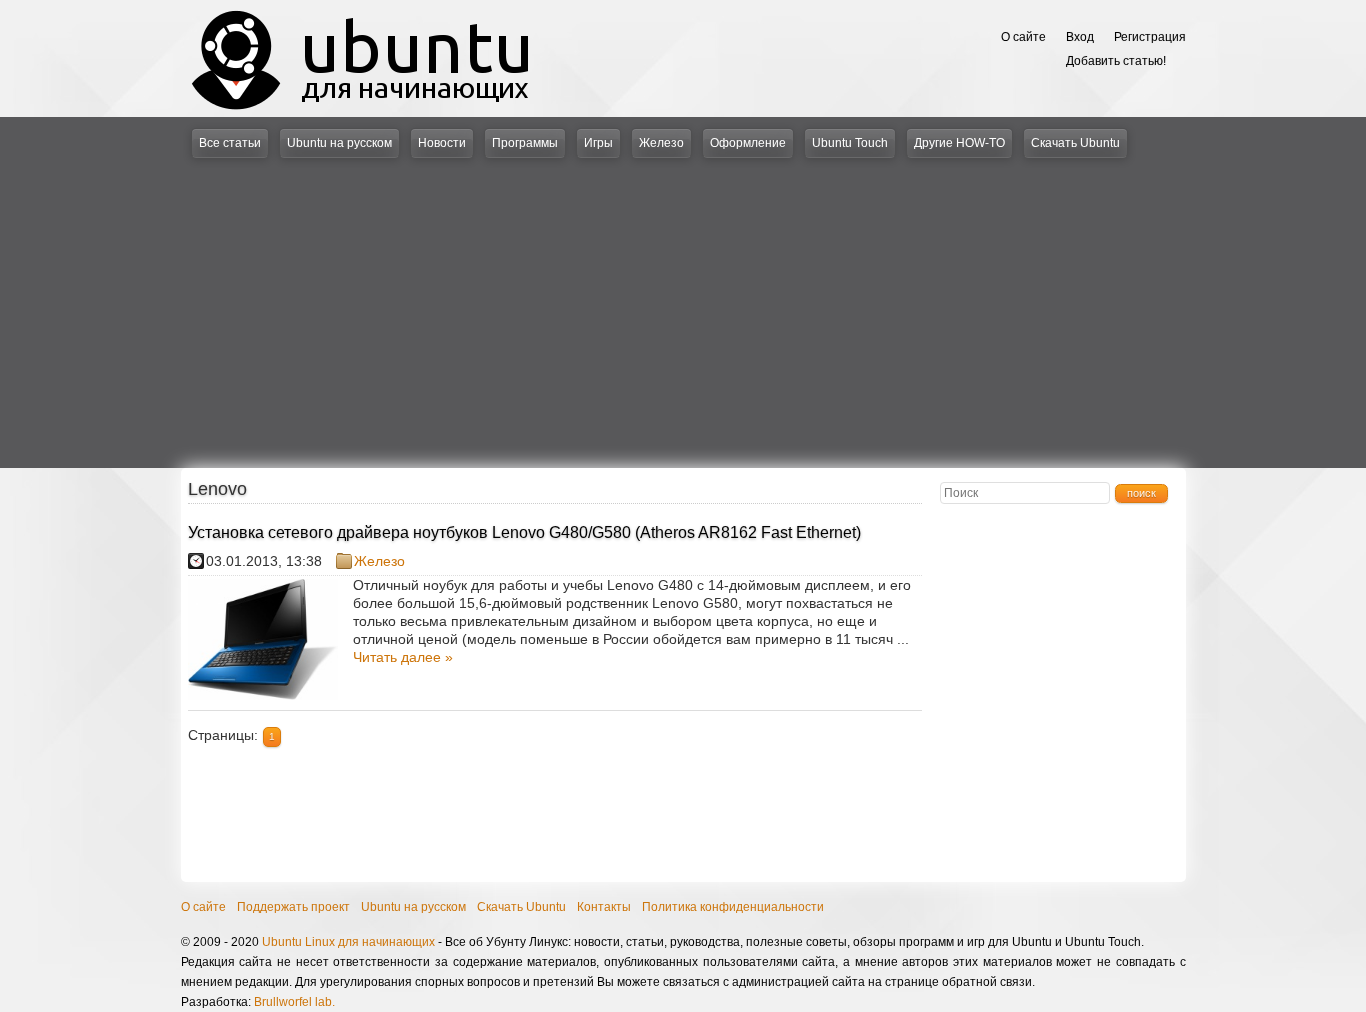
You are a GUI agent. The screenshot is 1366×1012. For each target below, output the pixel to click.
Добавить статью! (1116, 61)
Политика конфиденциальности (733, 907)
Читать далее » (403, 657)
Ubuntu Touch (850, 143)
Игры (598, 143)
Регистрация (1150, 37)
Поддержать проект (293, 907)
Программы (525, 143)
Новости (442, 143)
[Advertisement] (683, 308)
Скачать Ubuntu (1075, 143)
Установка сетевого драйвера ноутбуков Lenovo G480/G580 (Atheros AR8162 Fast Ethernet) (524, 532)
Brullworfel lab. (294, 1002)
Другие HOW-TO (959, 143)
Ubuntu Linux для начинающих (348, 942)
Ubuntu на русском (339, 143)
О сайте (1023, 37)
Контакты (604, 907)
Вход (1080, 37)
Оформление (748, 143)
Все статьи (230, 143)
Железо (661, 143)
